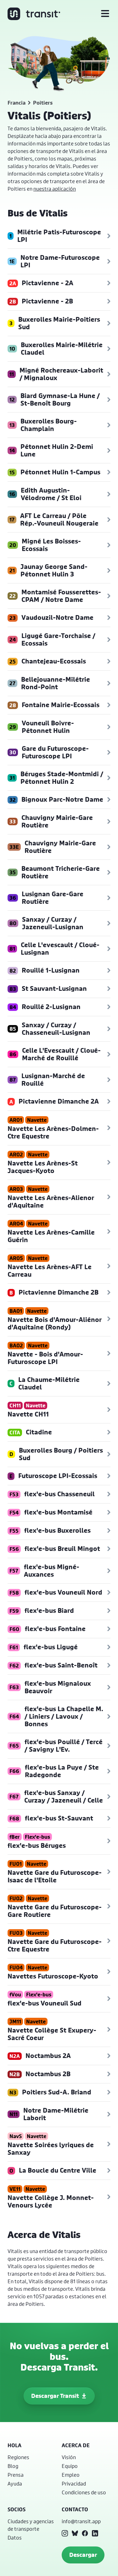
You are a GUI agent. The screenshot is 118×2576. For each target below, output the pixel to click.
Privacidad (74, 2483)
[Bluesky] (75, 2533)
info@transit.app (81, 2521)
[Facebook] (85, 2533)
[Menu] (105, 14)
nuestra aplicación (55, 189)
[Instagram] (65, 2533)
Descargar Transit (55, 2396)
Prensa (16, 2475)
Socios (17, 2509)
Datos (15, 2538)
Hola (14, 2445)
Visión (69, 2457)
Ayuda (15, 2483)
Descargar (83, 2555)
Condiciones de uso (84, 2492)
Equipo (70, 2466)
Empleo (71, 2475)
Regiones (18, 2457)
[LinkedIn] (95, 2533)
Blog (13, 2466)
